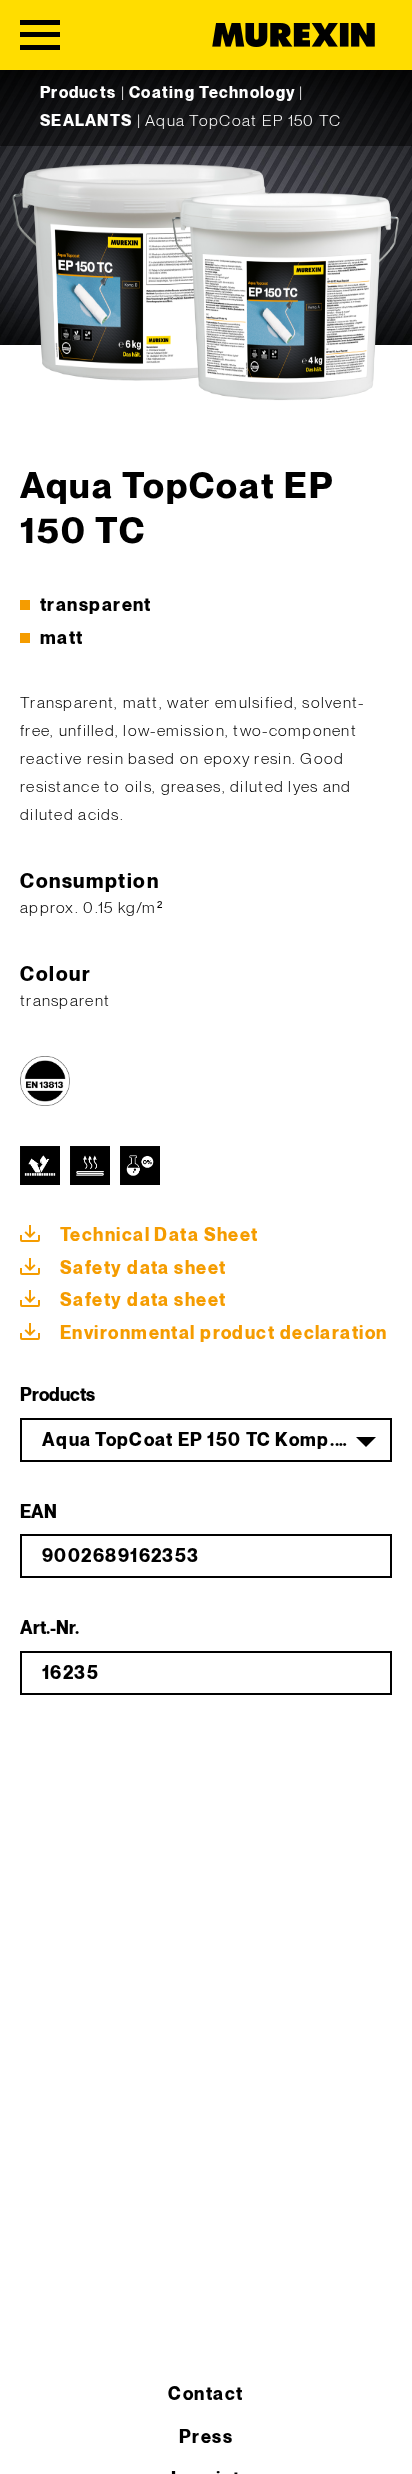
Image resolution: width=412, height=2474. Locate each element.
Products (78, 93)
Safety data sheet (143, 1268)
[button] (36, 2438)
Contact (205, 2394)
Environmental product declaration (224, 1333)
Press (206, 2437)
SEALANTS (86, 121)
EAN (38, 1512)
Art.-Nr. (49, 1628)
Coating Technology (212, 93)
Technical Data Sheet (159, 1235)
